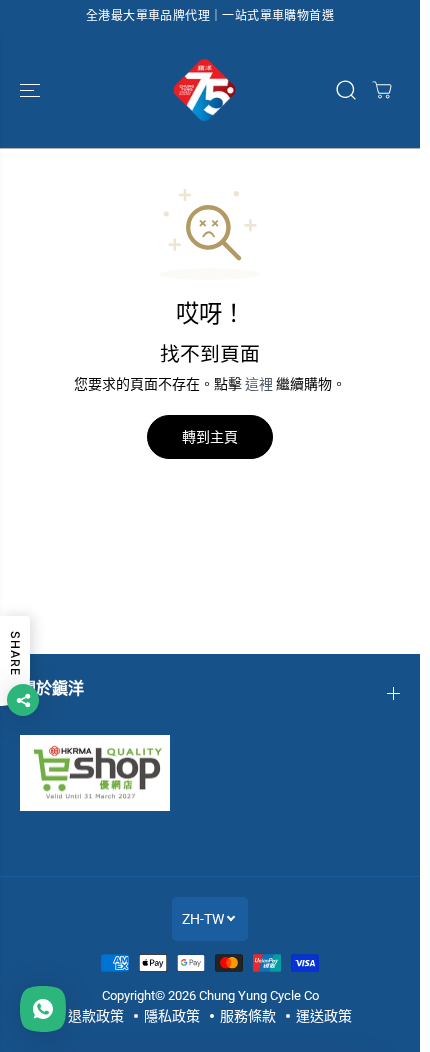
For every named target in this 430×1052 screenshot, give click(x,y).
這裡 (259, 384)
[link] (210, 773)
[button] (32, 90)
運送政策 (324, 1016)
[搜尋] (346, 90)
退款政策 (96, 1016)
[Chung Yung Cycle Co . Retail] (205, 90)
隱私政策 (172, 1016)
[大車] (382, 90)
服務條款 (248, 1016)
